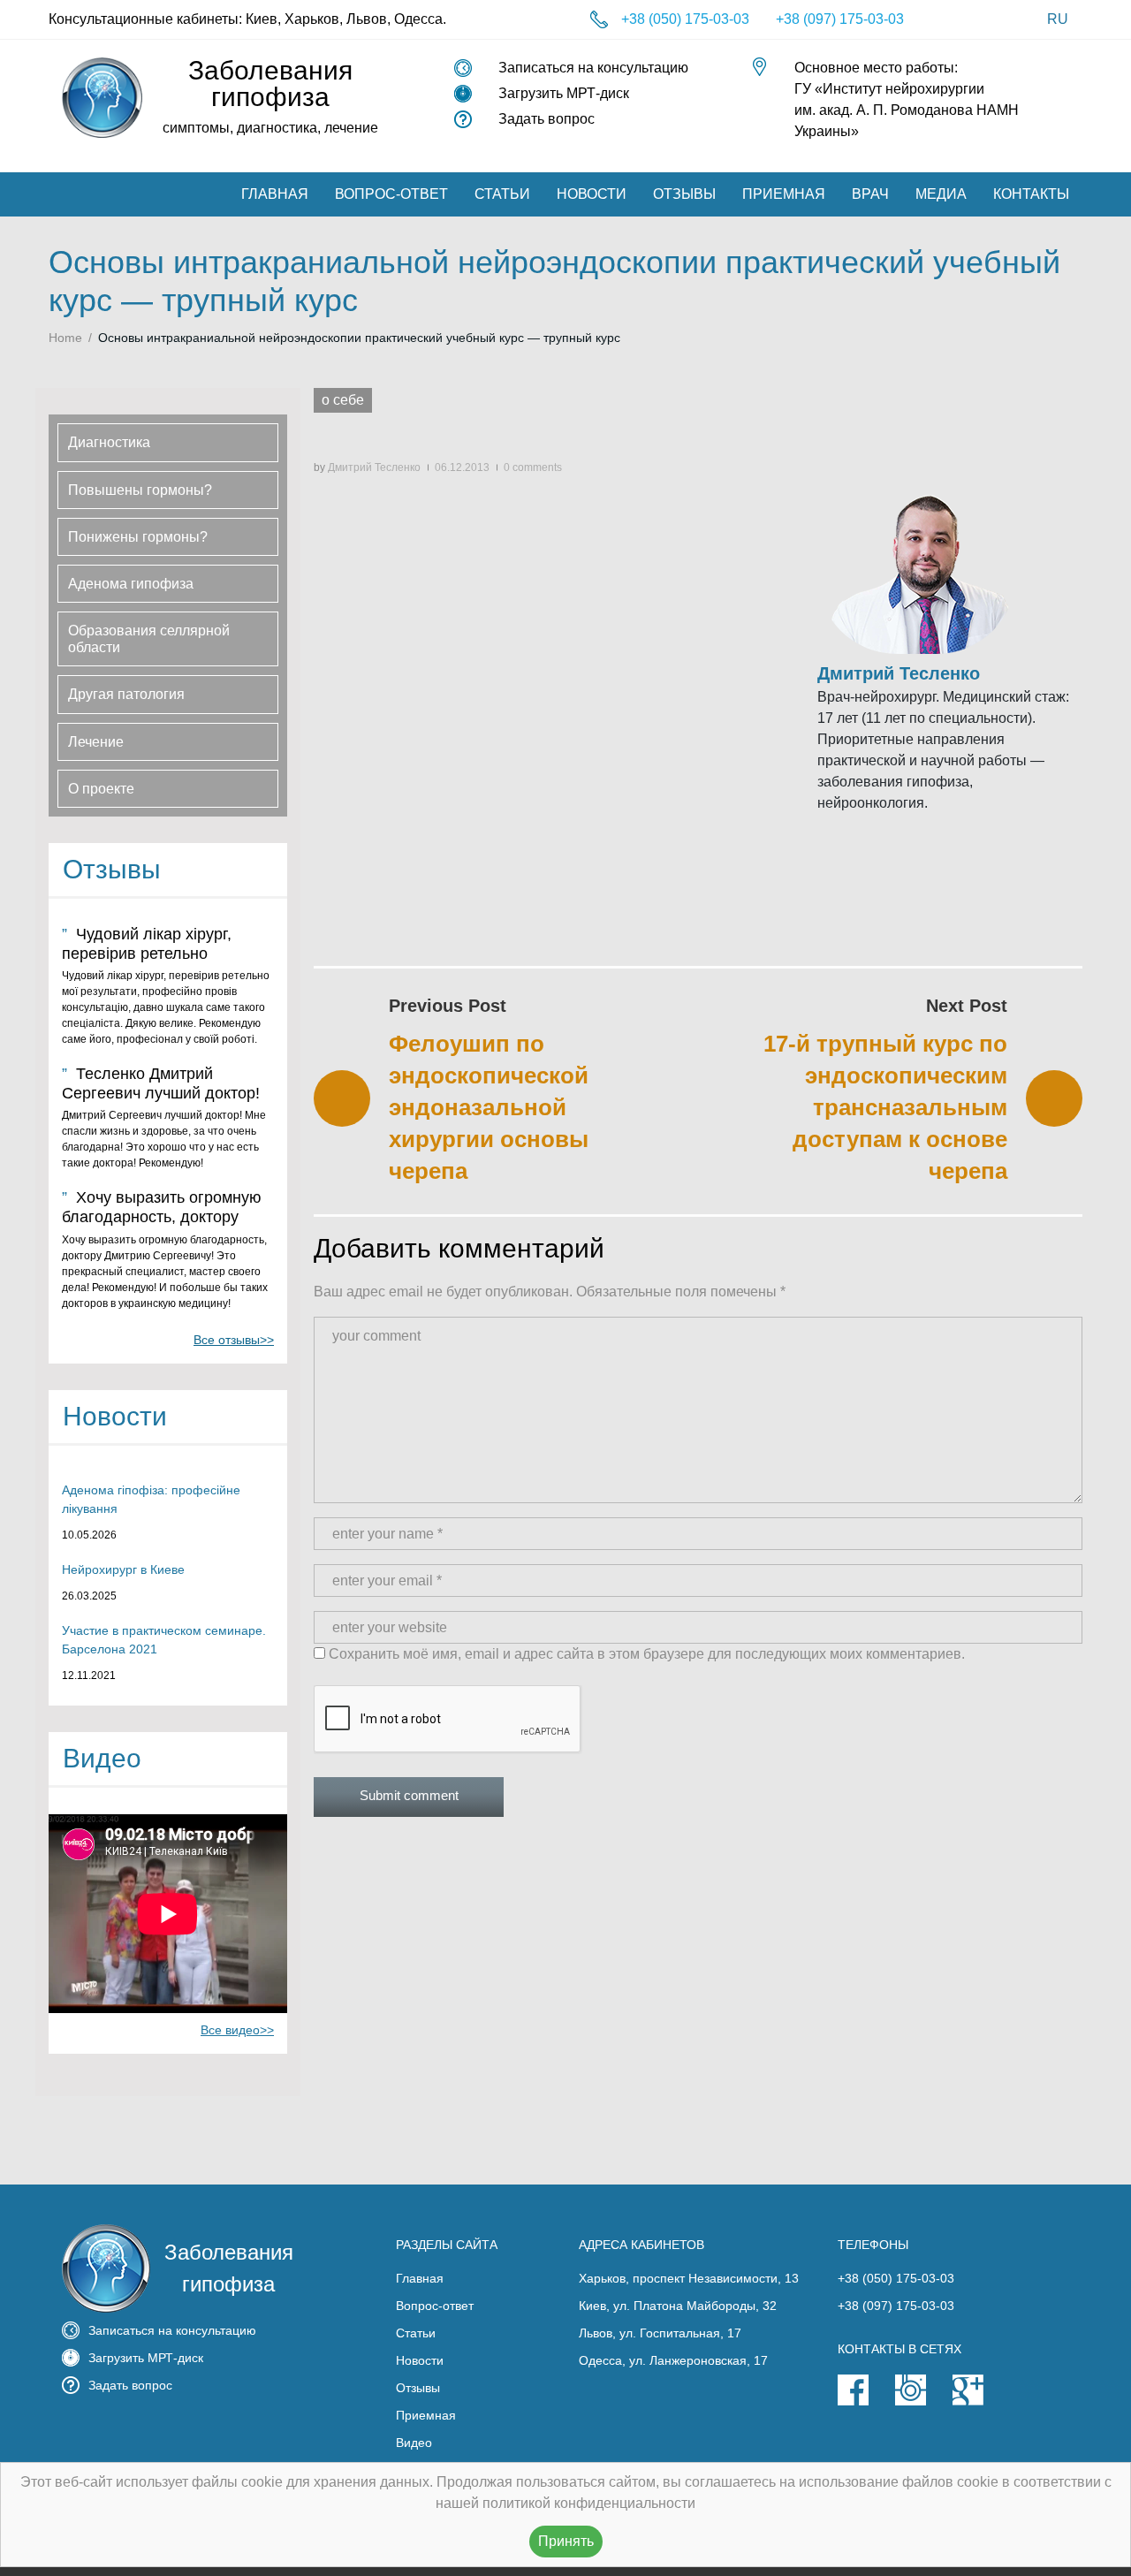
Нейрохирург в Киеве (123, 1569)
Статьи (502, 194)
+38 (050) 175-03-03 (685, 19)
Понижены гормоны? (138, 537)
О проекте (101, 789)
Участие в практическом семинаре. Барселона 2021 (164, 1640)
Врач (870, 194)
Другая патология (126, 694)
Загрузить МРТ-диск (564, 93)
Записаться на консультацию (593, 68)
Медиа (941, 194)
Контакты (1031, 194)
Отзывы (684, 194)
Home (65, 338)
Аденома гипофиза (131, 584)
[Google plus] (981, 2401)
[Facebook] (866, 2401)
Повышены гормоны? (140, 490)
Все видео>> (237, 2030)
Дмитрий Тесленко (374, 467)
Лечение (96, 742)
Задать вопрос (547, 119)
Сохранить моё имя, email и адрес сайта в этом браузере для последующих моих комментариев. (647, 1654)
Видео (414, 2443)
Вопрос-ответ (391, 194)
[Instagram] (924, 2401)
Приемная (784, 194)
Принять (566, 2541)
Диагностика (109, 442)
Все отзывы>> (234, 1340)
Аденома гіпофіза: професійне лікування (151, 1499)
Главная (275, 194)
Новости (592, 194)
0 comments (533, 467)
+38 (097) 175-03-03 (840, 19)
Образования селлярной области (149, 639)
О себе (343, 400)
